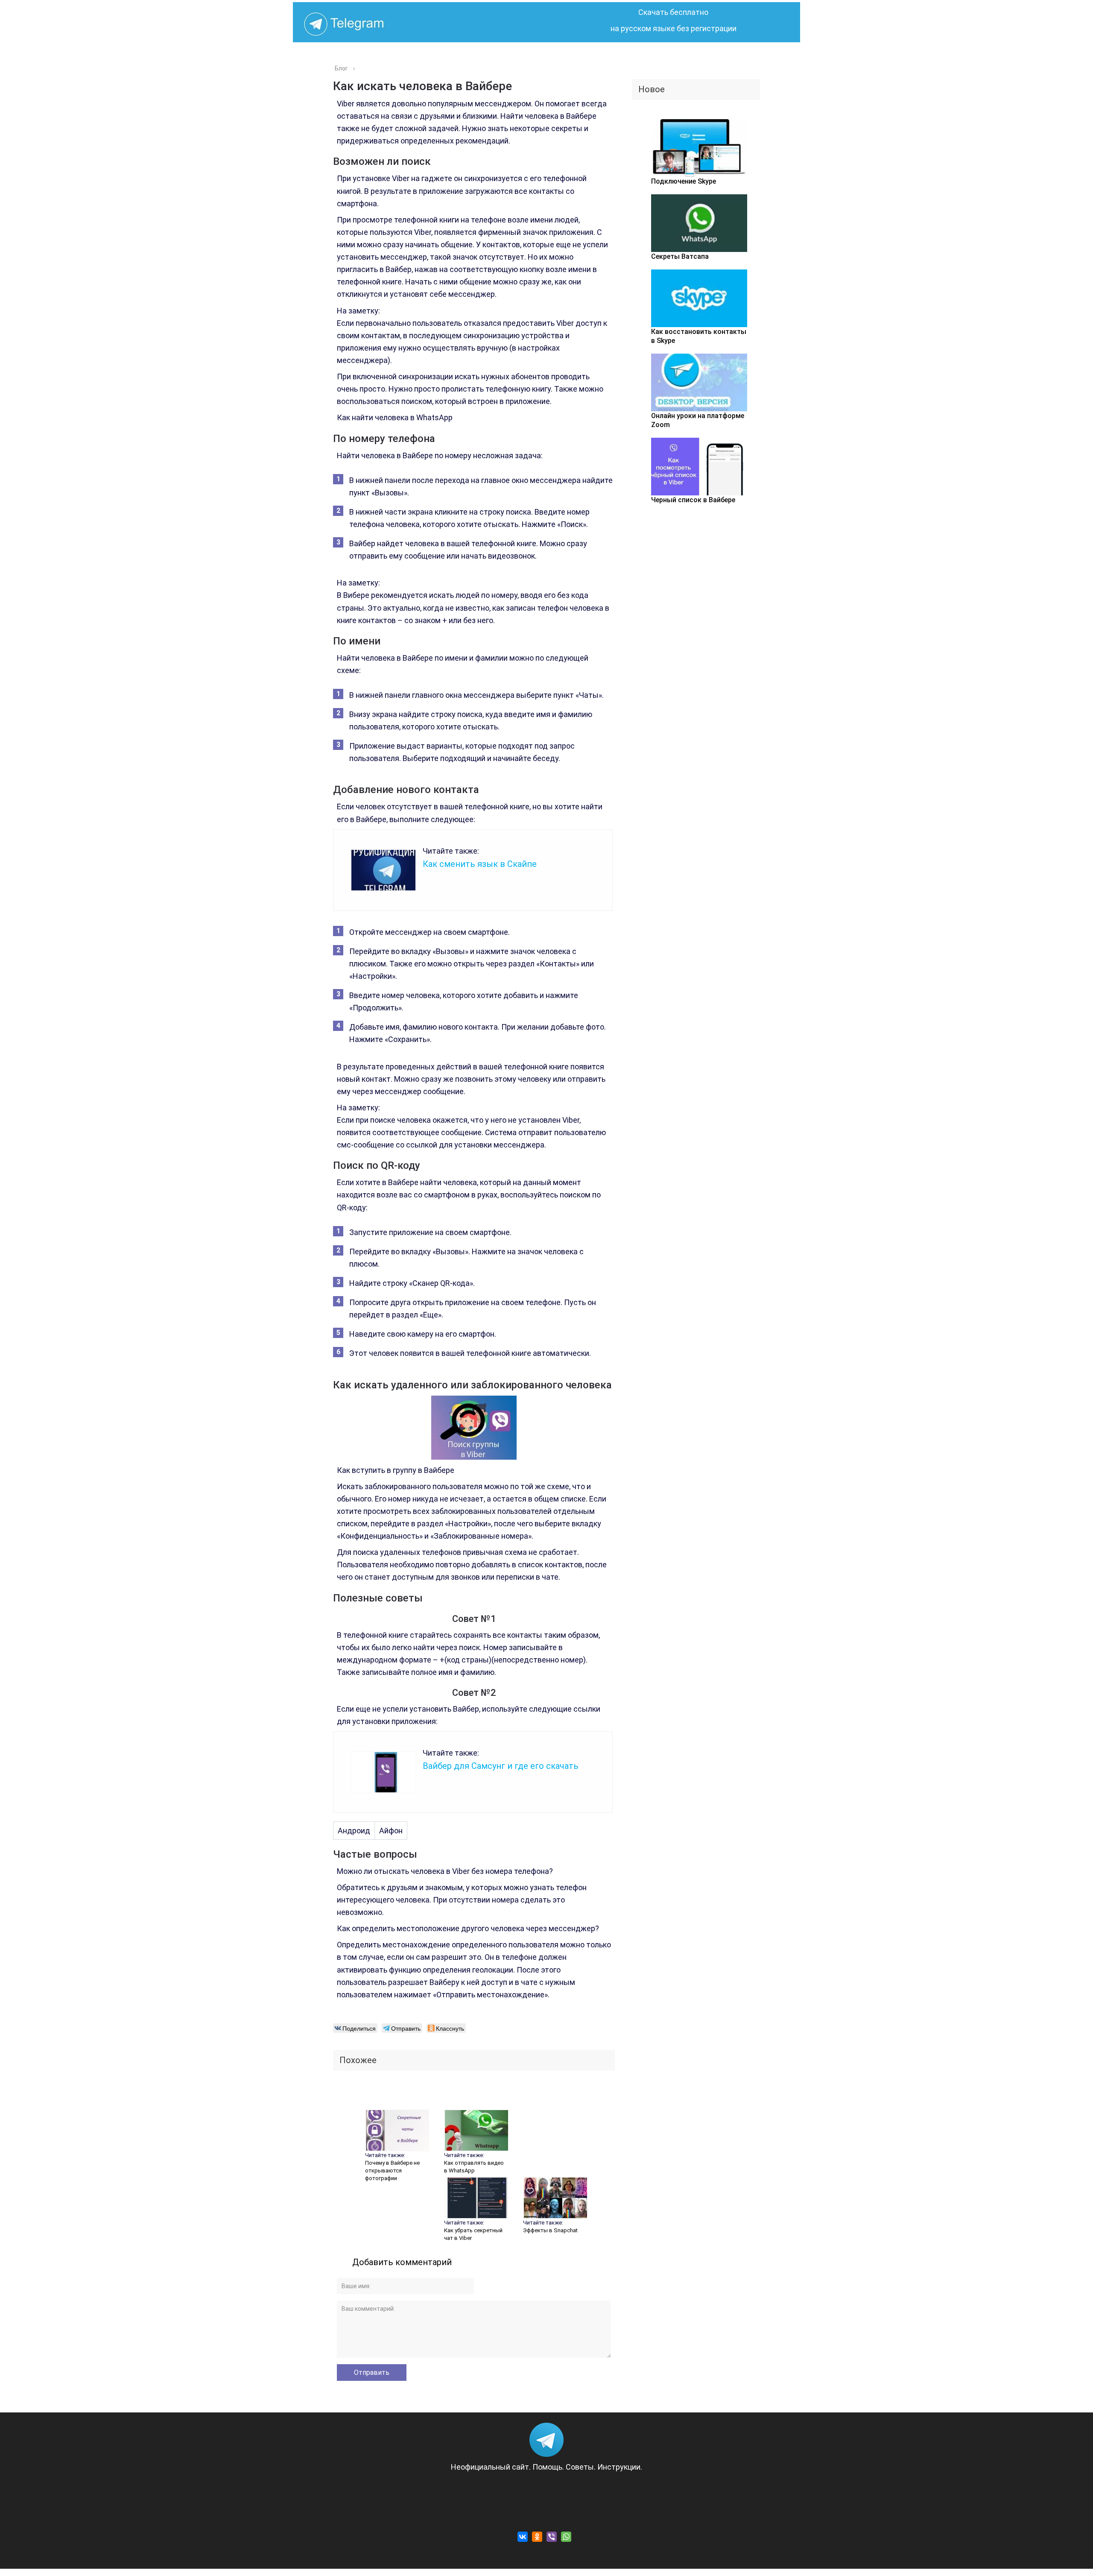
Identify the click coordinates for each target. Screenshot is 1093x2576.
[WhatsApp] (566, 2537)
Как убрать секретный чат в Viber (473, 2234)
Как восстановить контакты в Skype (699, 336)
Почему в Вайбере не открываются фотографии (392, 2171)
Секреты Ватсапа (680, 256)
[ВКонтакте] (523, 2537)
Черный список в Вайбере (693, 500)
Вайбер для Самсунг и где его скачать (501, 1766)
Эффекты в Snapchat (550, 2230)
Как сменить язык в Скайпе (480, 864)
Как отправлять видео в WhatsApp (474, 2167)
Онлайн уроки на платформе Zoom (698, 420)
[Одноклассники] (537, 2537)
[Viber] (552, 2537)
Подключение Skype (684, 181)
